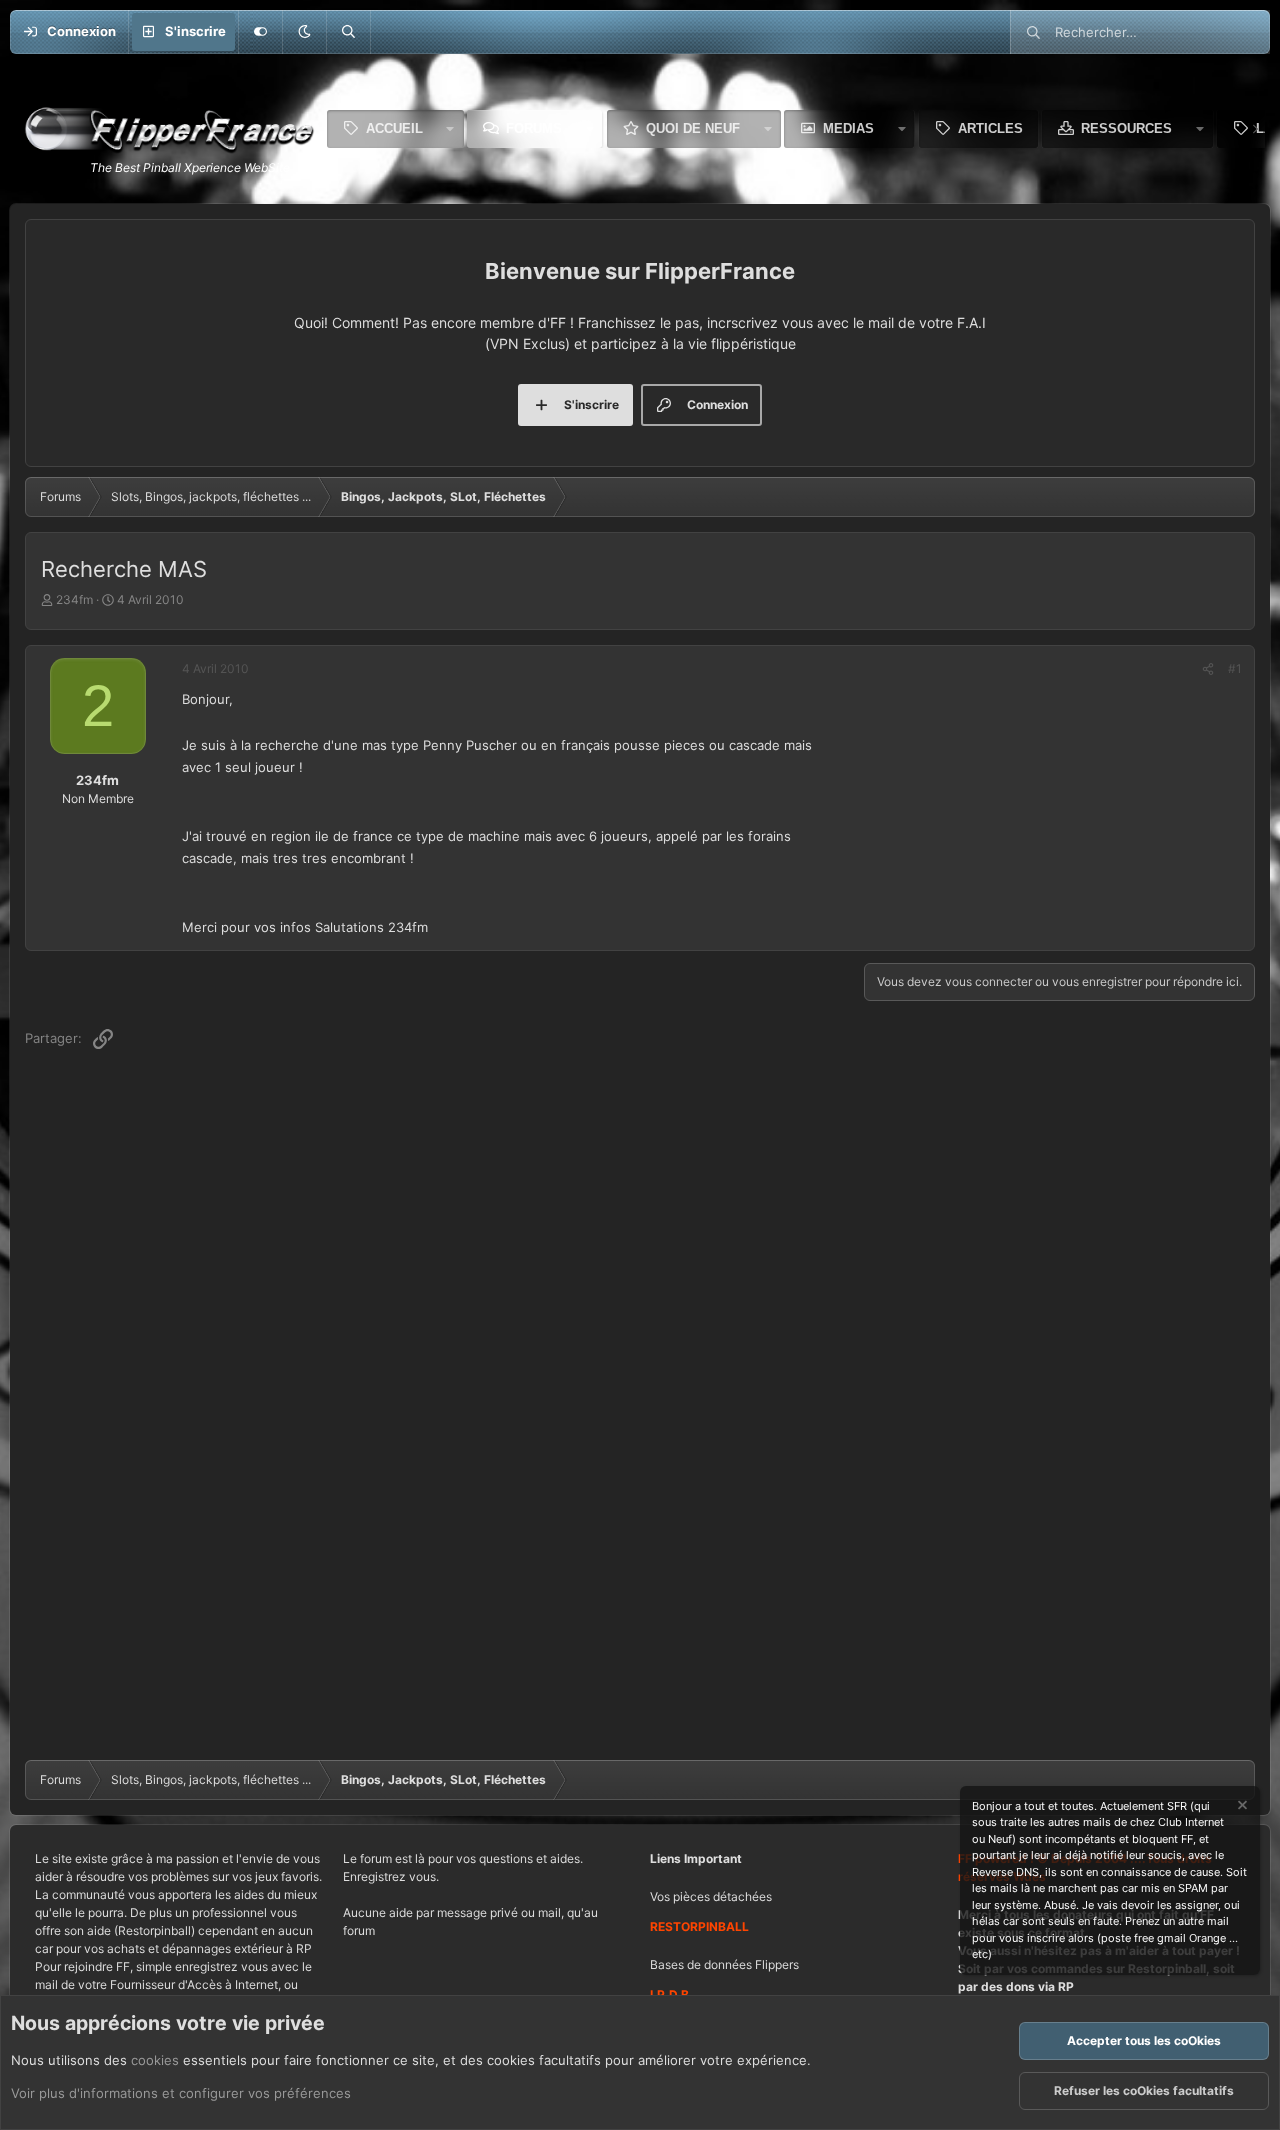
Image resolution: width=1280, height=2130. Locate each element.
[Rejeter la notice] (1241, 1807)
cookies (155, 2060)
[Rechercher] (348, 32)
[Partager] (1208, 669)
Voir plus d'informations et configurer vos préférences (181, 2093)
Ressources (1126, 128)
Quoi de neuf (693, 128)
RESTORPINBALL (699, 1926)
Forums (534, 128)
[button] (304, 32)
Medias (848, 128)
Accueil (394, 128)
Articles (990, 128)
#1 (1235, 668)
